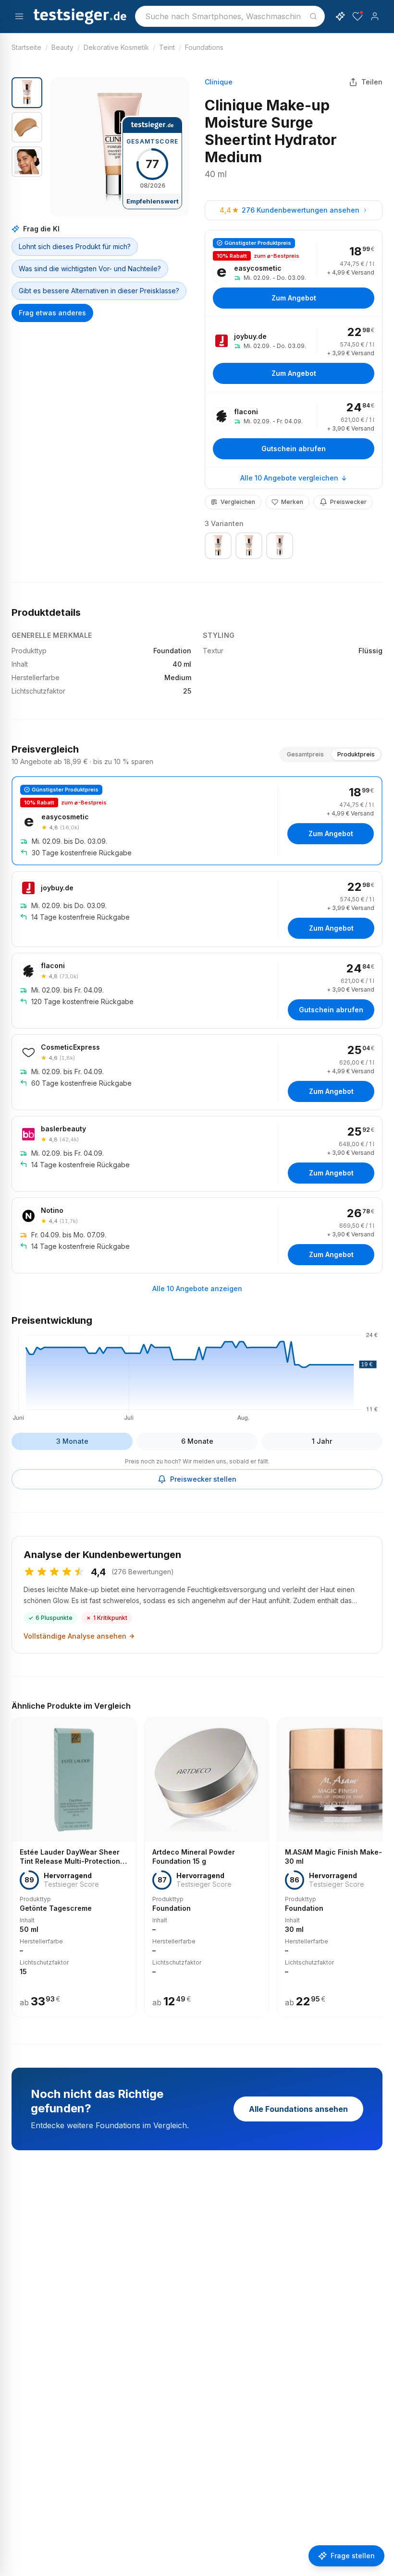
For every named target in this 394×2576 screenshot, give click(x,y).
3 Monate (72, 1441)
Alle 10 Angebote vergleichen (289, 478)
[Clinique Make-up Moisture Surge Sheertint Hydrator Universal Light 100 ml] (280, 546)
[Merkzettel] (357, 16)
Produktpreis (356, 754)
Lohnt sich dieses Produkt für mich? (75, 246)
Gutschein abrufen (294, 449)
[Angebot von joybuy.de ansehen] (294, 354)
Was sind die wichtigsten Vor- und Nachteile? (90, 269)
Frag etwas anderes (52, 313)
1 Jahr (322, 1441)
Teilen (372, 82)
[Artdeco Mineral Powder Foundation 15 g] (207, 1868)
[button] (120, 147)
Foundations (204, 47)
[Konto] (375, 16)
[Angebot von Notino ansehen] (197, 1235)
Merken (292, 502)
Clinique (219, 82)
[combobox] (230, 16)
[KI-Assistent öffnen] (340, 16)
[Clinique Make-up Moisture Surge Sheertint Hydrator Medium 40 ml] (218, 546)
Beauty (62, 47)
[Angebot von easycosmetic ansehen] (294, 273)
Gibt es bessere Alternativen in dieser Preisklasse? (99, 291)
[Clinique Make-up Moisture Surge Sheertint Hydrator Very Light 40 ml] (249, 546)
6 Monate (197, 1441)
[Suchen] (313, 16)
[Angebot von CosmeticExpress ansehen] (197, 1072)
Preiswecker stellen (203, 1479)
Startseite (26, 47)
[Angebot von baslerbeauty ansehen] (197, 1154)
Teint (167, 47)
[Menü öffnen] (19, 16)
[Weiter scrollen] (380, 1860)
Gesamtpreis (305, 754)
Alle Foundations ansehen (298, 2109)
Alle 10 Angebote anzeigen (197, 1288)
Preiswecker (348, 502)
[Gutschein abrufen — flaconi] (294, 430)
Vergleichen (238, 502)
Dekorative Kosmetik (116, 47)
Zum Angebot (294, 298)
